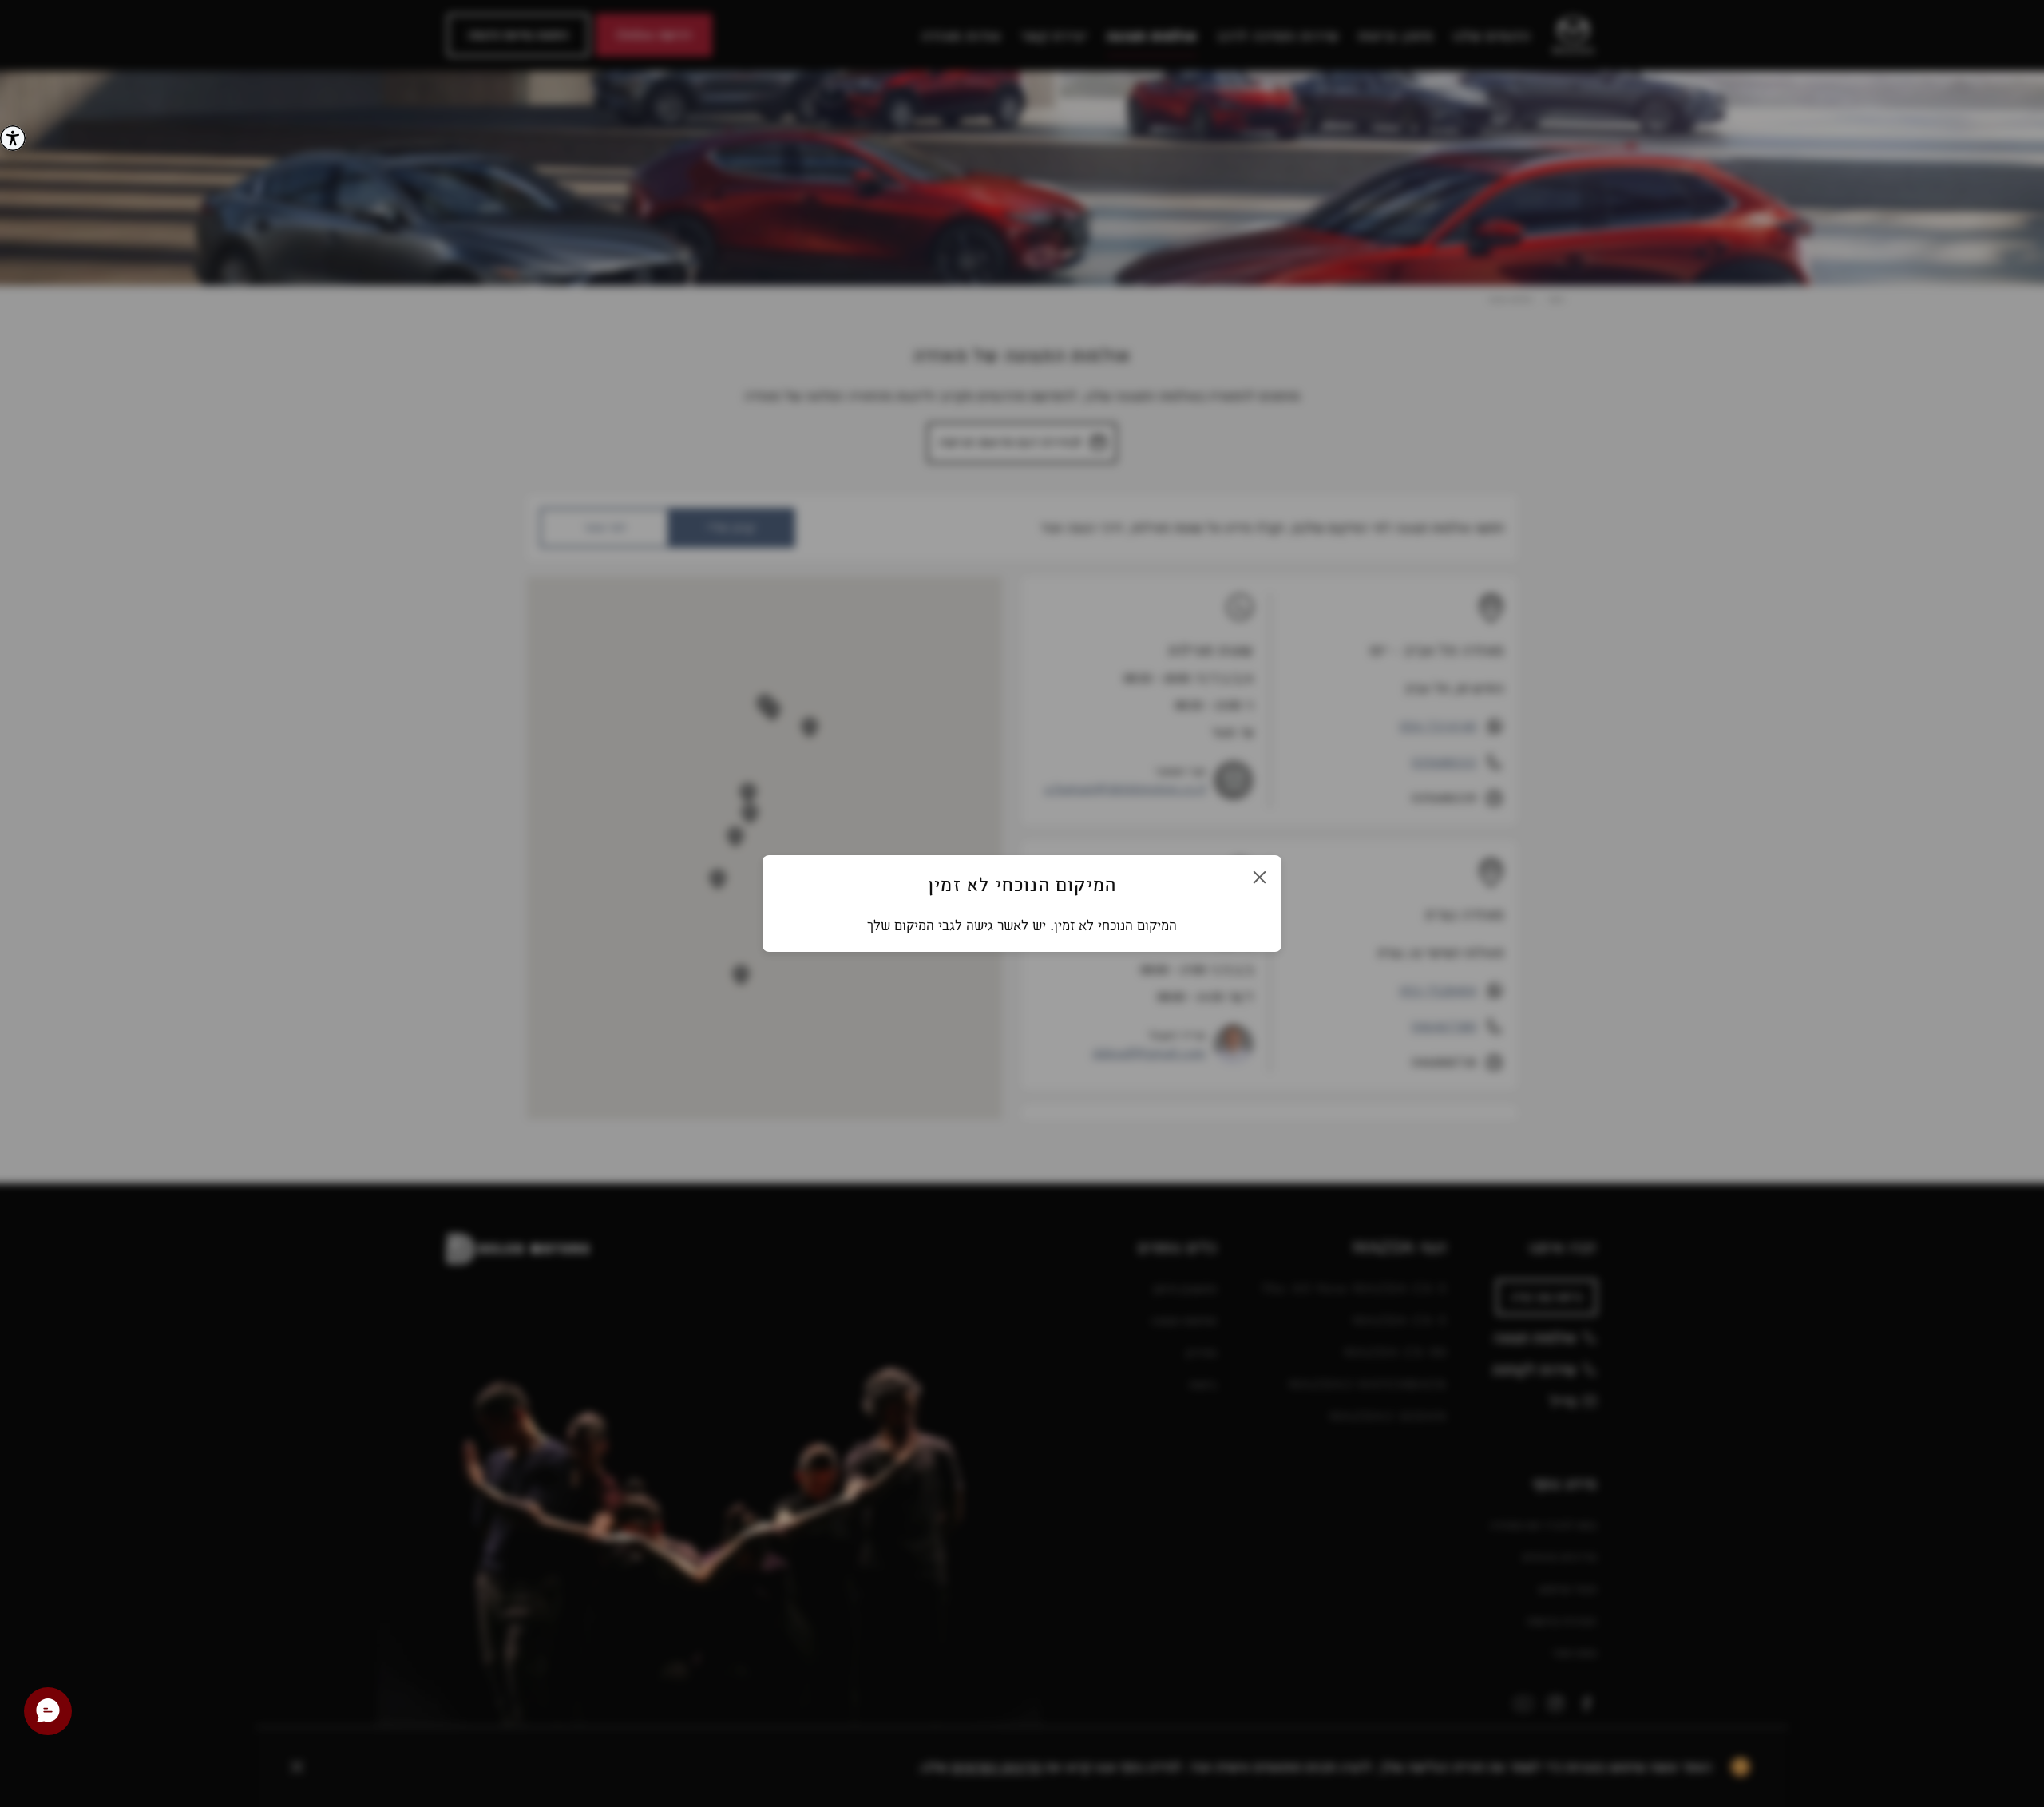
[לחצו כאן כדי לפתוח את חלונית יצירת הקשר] (48, 1711)
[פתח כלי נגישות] (13, 138)
